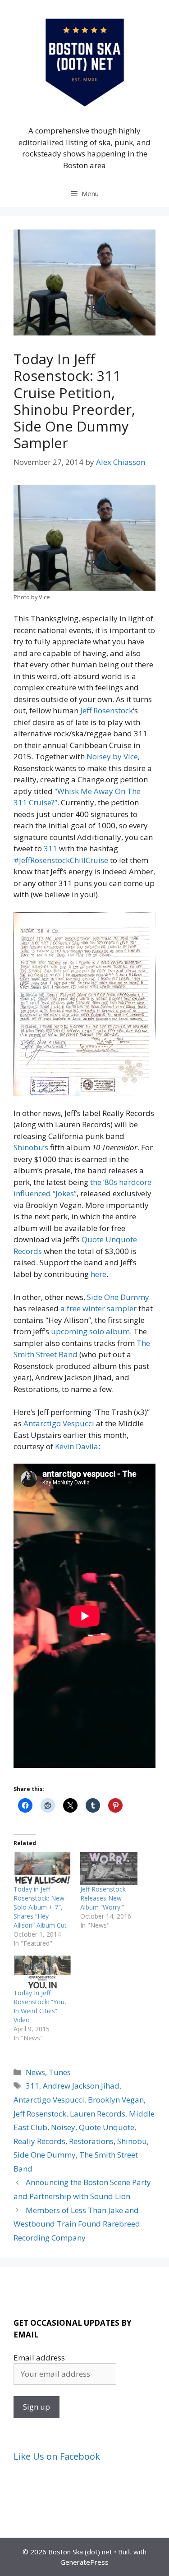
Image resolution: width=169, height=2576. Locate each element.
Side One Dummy (118, 1297)
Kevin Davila (77, 1446)
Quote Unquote (107, 2127)
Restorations (91, 2141)
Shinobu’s (31, 1147)
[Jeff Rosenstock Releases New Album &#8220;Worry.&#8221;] (109, 1868)
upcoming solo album (90, 1331)
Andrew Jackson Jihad (81, 2086)
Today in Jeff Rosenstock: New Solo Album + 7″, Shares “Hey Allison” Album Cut (40, 1907)
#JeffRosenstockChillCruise (61, 860)
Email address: (40, 2358)
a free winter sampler (98, 1308)
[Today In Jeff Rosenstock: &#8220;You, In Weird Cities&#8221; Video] (42, 1972)
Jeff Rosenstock (107, 710)
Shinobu (132, 2141)
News (35, 2072)
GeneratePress (84, 2562)
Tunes (60, 2072)
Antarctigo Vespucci (59, 1423)
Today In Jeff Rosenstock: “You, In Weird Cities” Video (40, 2006)
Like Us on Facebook (57, 2456)
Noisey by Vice (112, 756)
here (98, 1274)
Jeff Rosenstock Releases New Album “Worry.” (103, 1898)
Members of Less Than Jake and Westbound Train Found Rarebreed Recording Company (77, 2224)
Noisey (63, 2127)
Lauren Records (98, 2114)
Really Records (39, 2141)
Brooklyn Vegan (116, 2100)
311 (50, 848)
